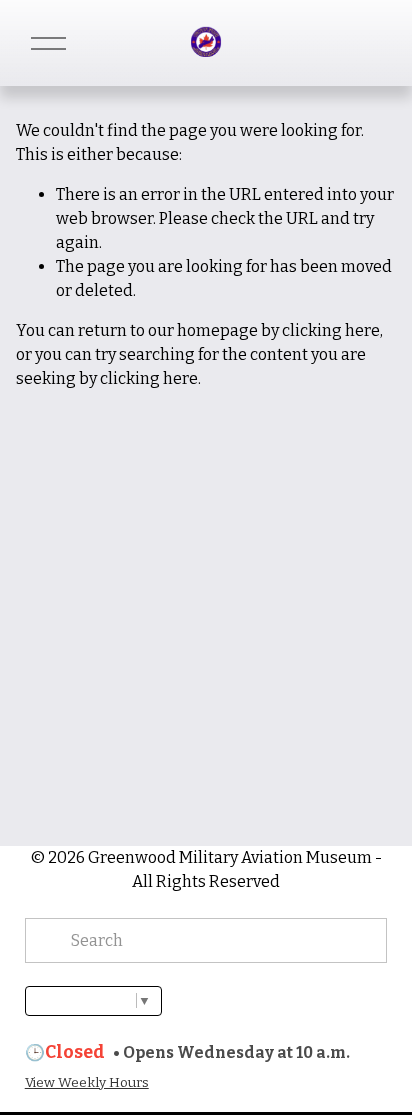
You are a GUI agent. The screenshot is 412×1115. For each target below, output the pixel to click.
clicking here (331, 330)
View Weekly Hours (87, 1082)
